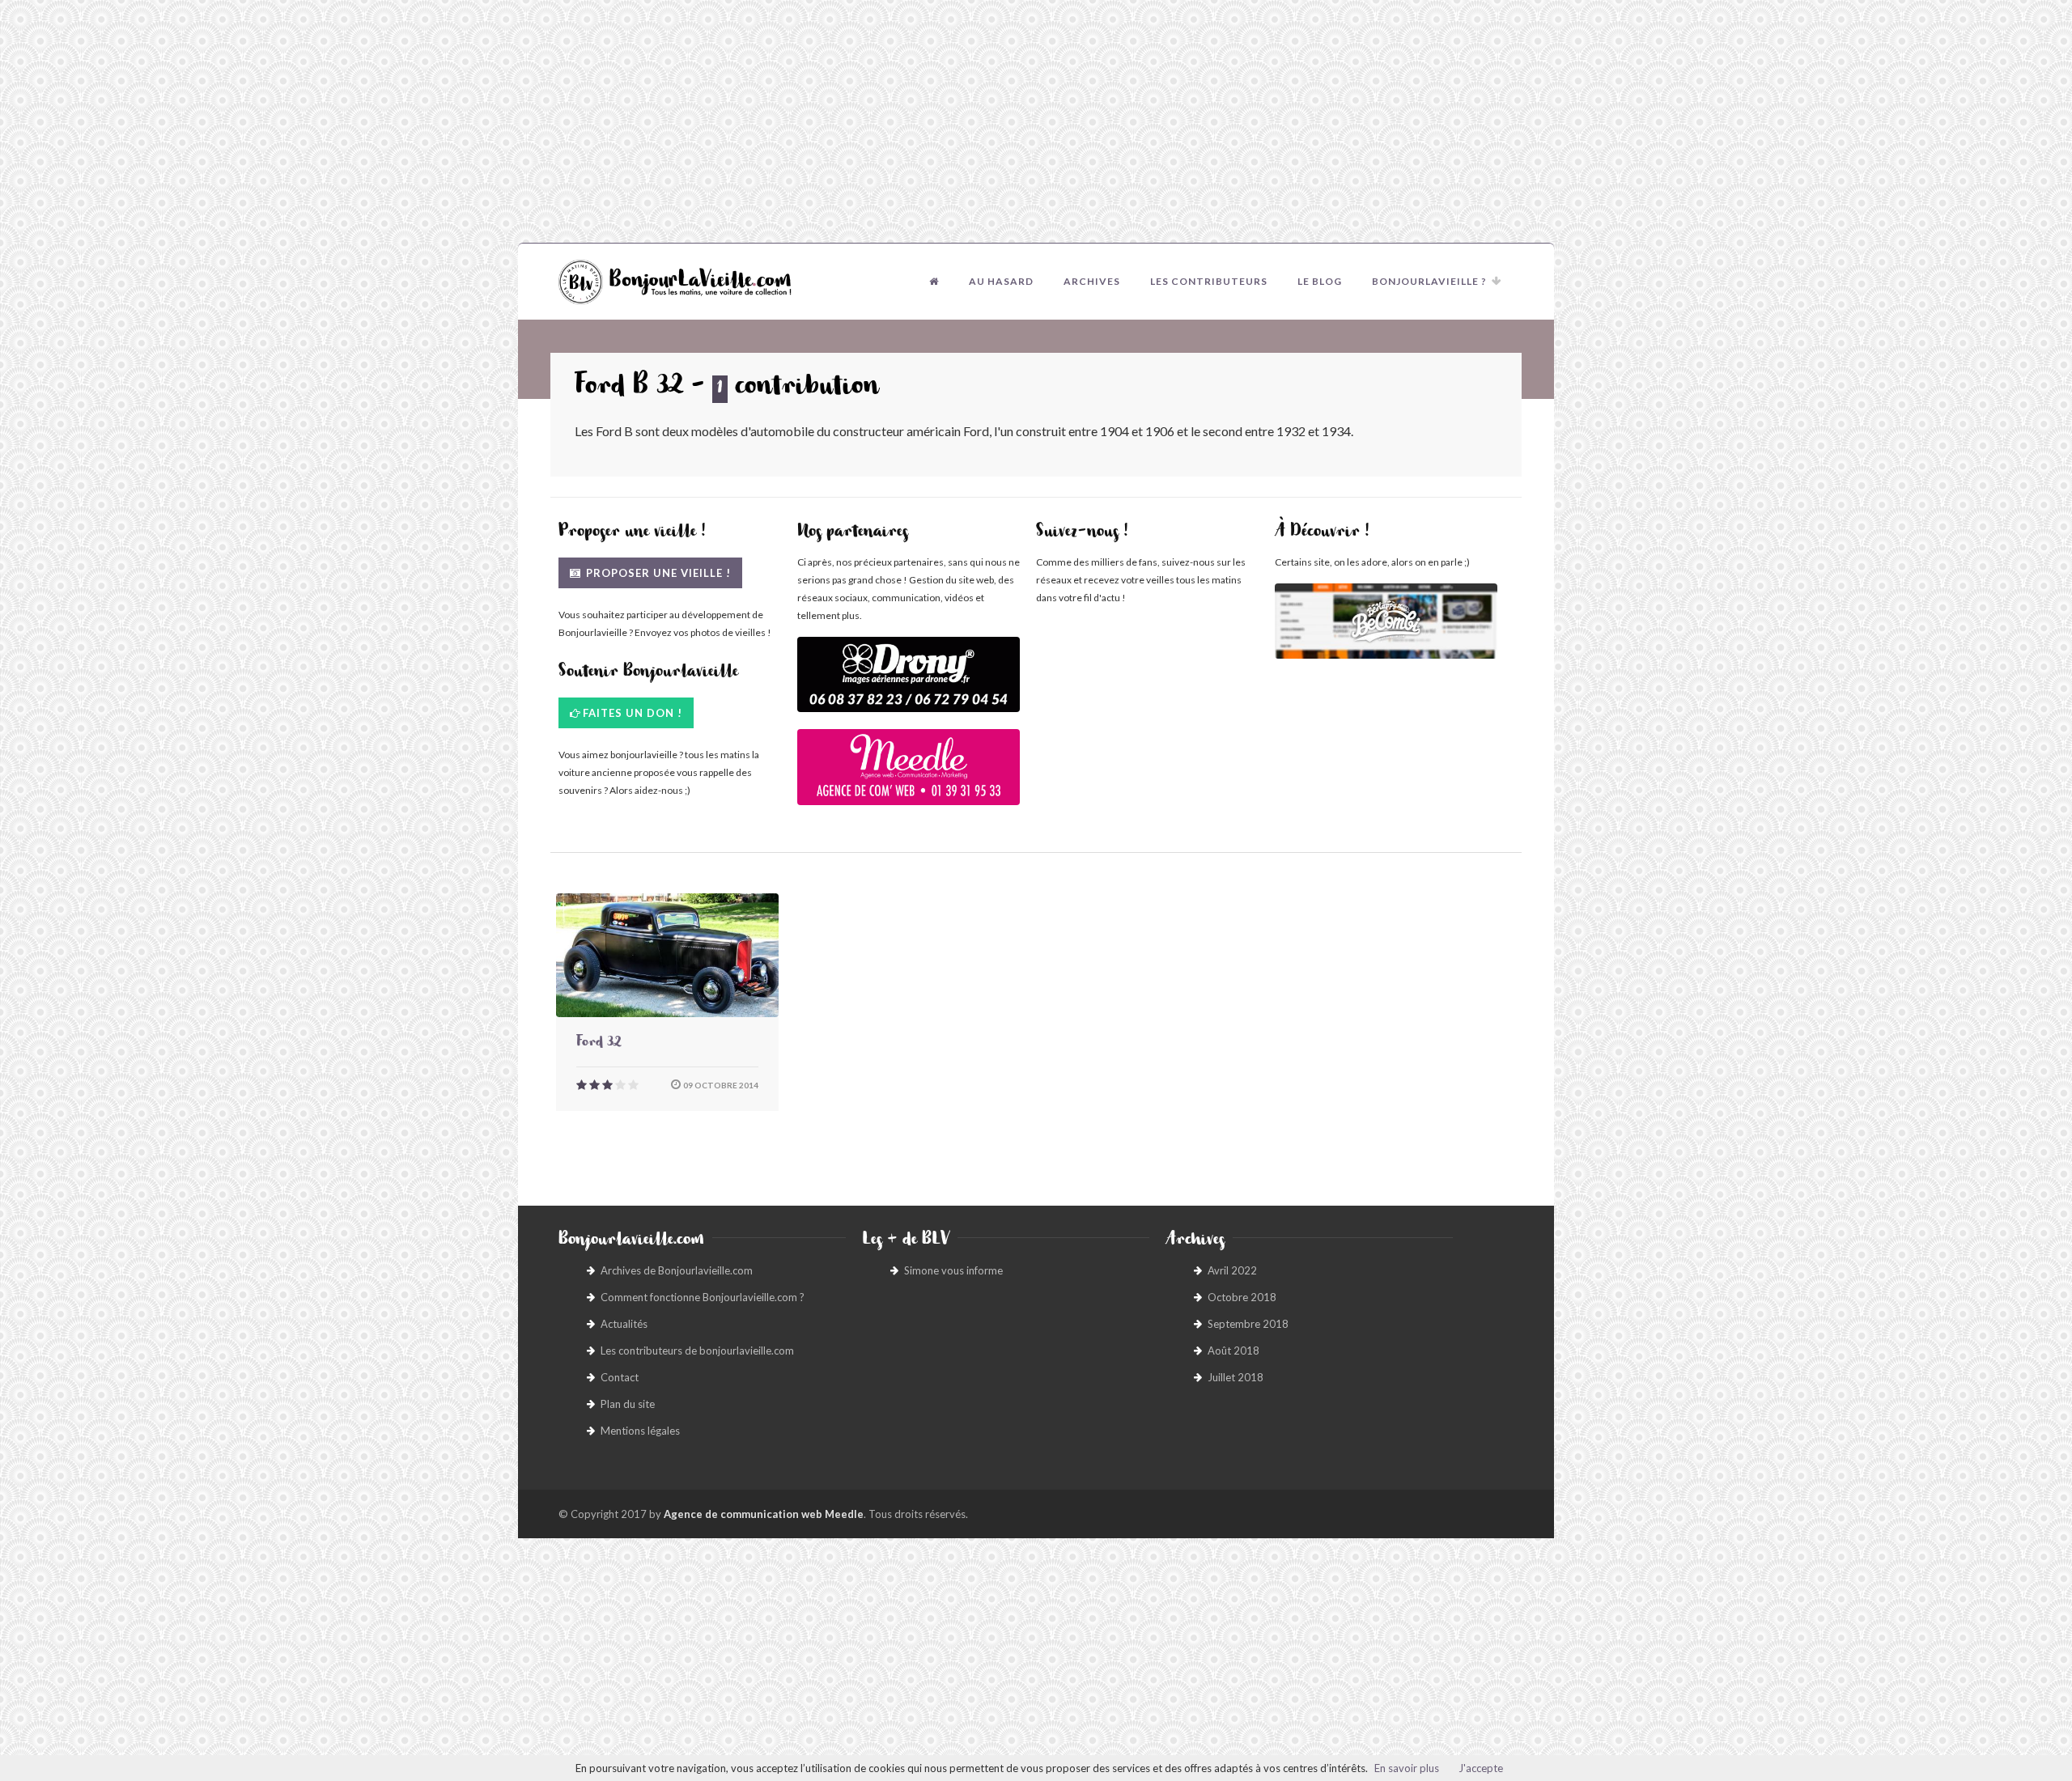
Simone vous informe (953, 1270)
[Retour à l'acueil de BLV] (934, 282)
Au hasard (1001, 281)
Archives (1092, 281)
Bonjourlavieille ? (1429, 281)
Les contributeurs (1209, 281)
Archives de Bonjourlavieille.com (677, 1270)
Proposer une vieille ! (657, 573)
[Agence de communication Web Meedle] (909, 775)
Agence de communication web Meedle (764, 1514)
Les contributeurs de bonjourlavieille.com (697, 1351)
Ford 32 (599, 1044)
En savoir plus (1407, 1768)
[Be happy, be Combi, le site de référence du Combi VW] (1386, 621)
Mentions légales (640, 1431)
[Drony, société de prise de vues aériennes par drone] (909, 683)
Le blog (1320, 281)
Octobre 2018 (1242, 1297)
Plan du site (628, 1404)
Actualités (624, 1324)
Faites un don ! (633, 713)
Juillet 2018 (1236, 1377)
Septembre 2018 (1248, 1324)
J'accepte (1481, 1768)
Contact (620, 1377)
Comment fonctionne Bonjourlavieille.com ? (703, 1297)
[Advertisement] (1036, 121)
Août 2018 (1233, 1351)
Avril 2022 (1232, 1270)
